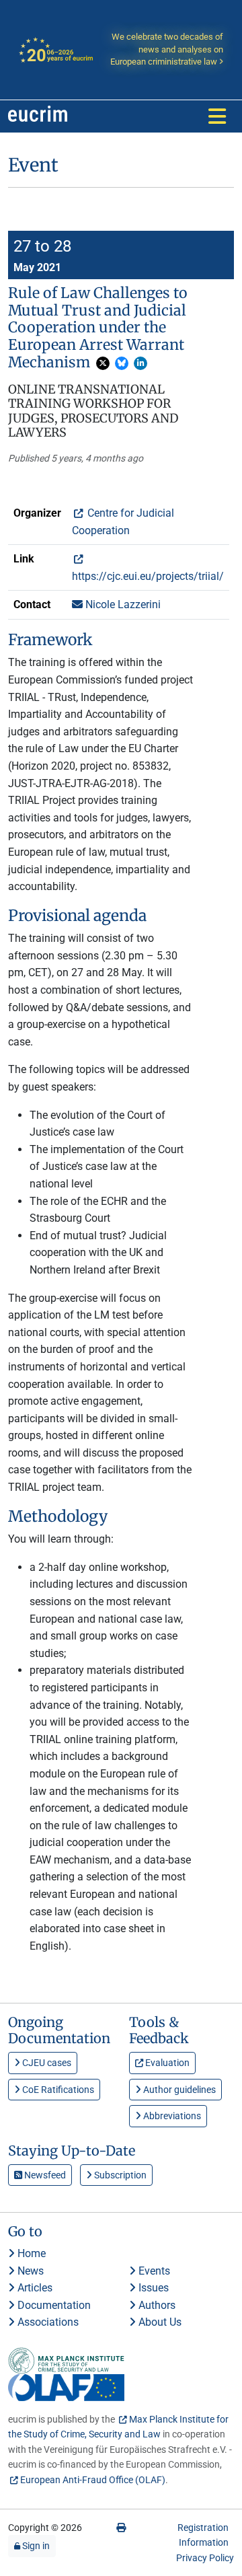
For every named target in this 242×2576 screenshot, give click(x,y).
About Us (159, 2322)
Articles (34, 2288)
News (29, 2271)
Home (30, 2253)
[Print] (121, 2528)
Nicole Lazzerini (122, 604)
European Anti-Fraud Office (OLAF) (93, 2480)
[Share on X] (103, 363)
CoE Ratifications (57, 2090)
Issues (152, 2288)
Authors (156, 2305)
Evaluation (166, 2063)
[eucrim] (38, 116)
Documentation (53, 2305)
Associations (47, 2322)
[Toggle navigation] (217, 116)
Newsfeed (44, 2175)
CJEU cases (46, 2063)
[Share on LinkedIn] (140, 363)
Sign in (35, 2546)
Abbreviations (171, 2116)
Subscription (119, 2175)
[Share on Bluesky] (122, 363)
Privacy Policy (205, 2558)
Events (153, 2271)
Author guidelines (178, 2090)
